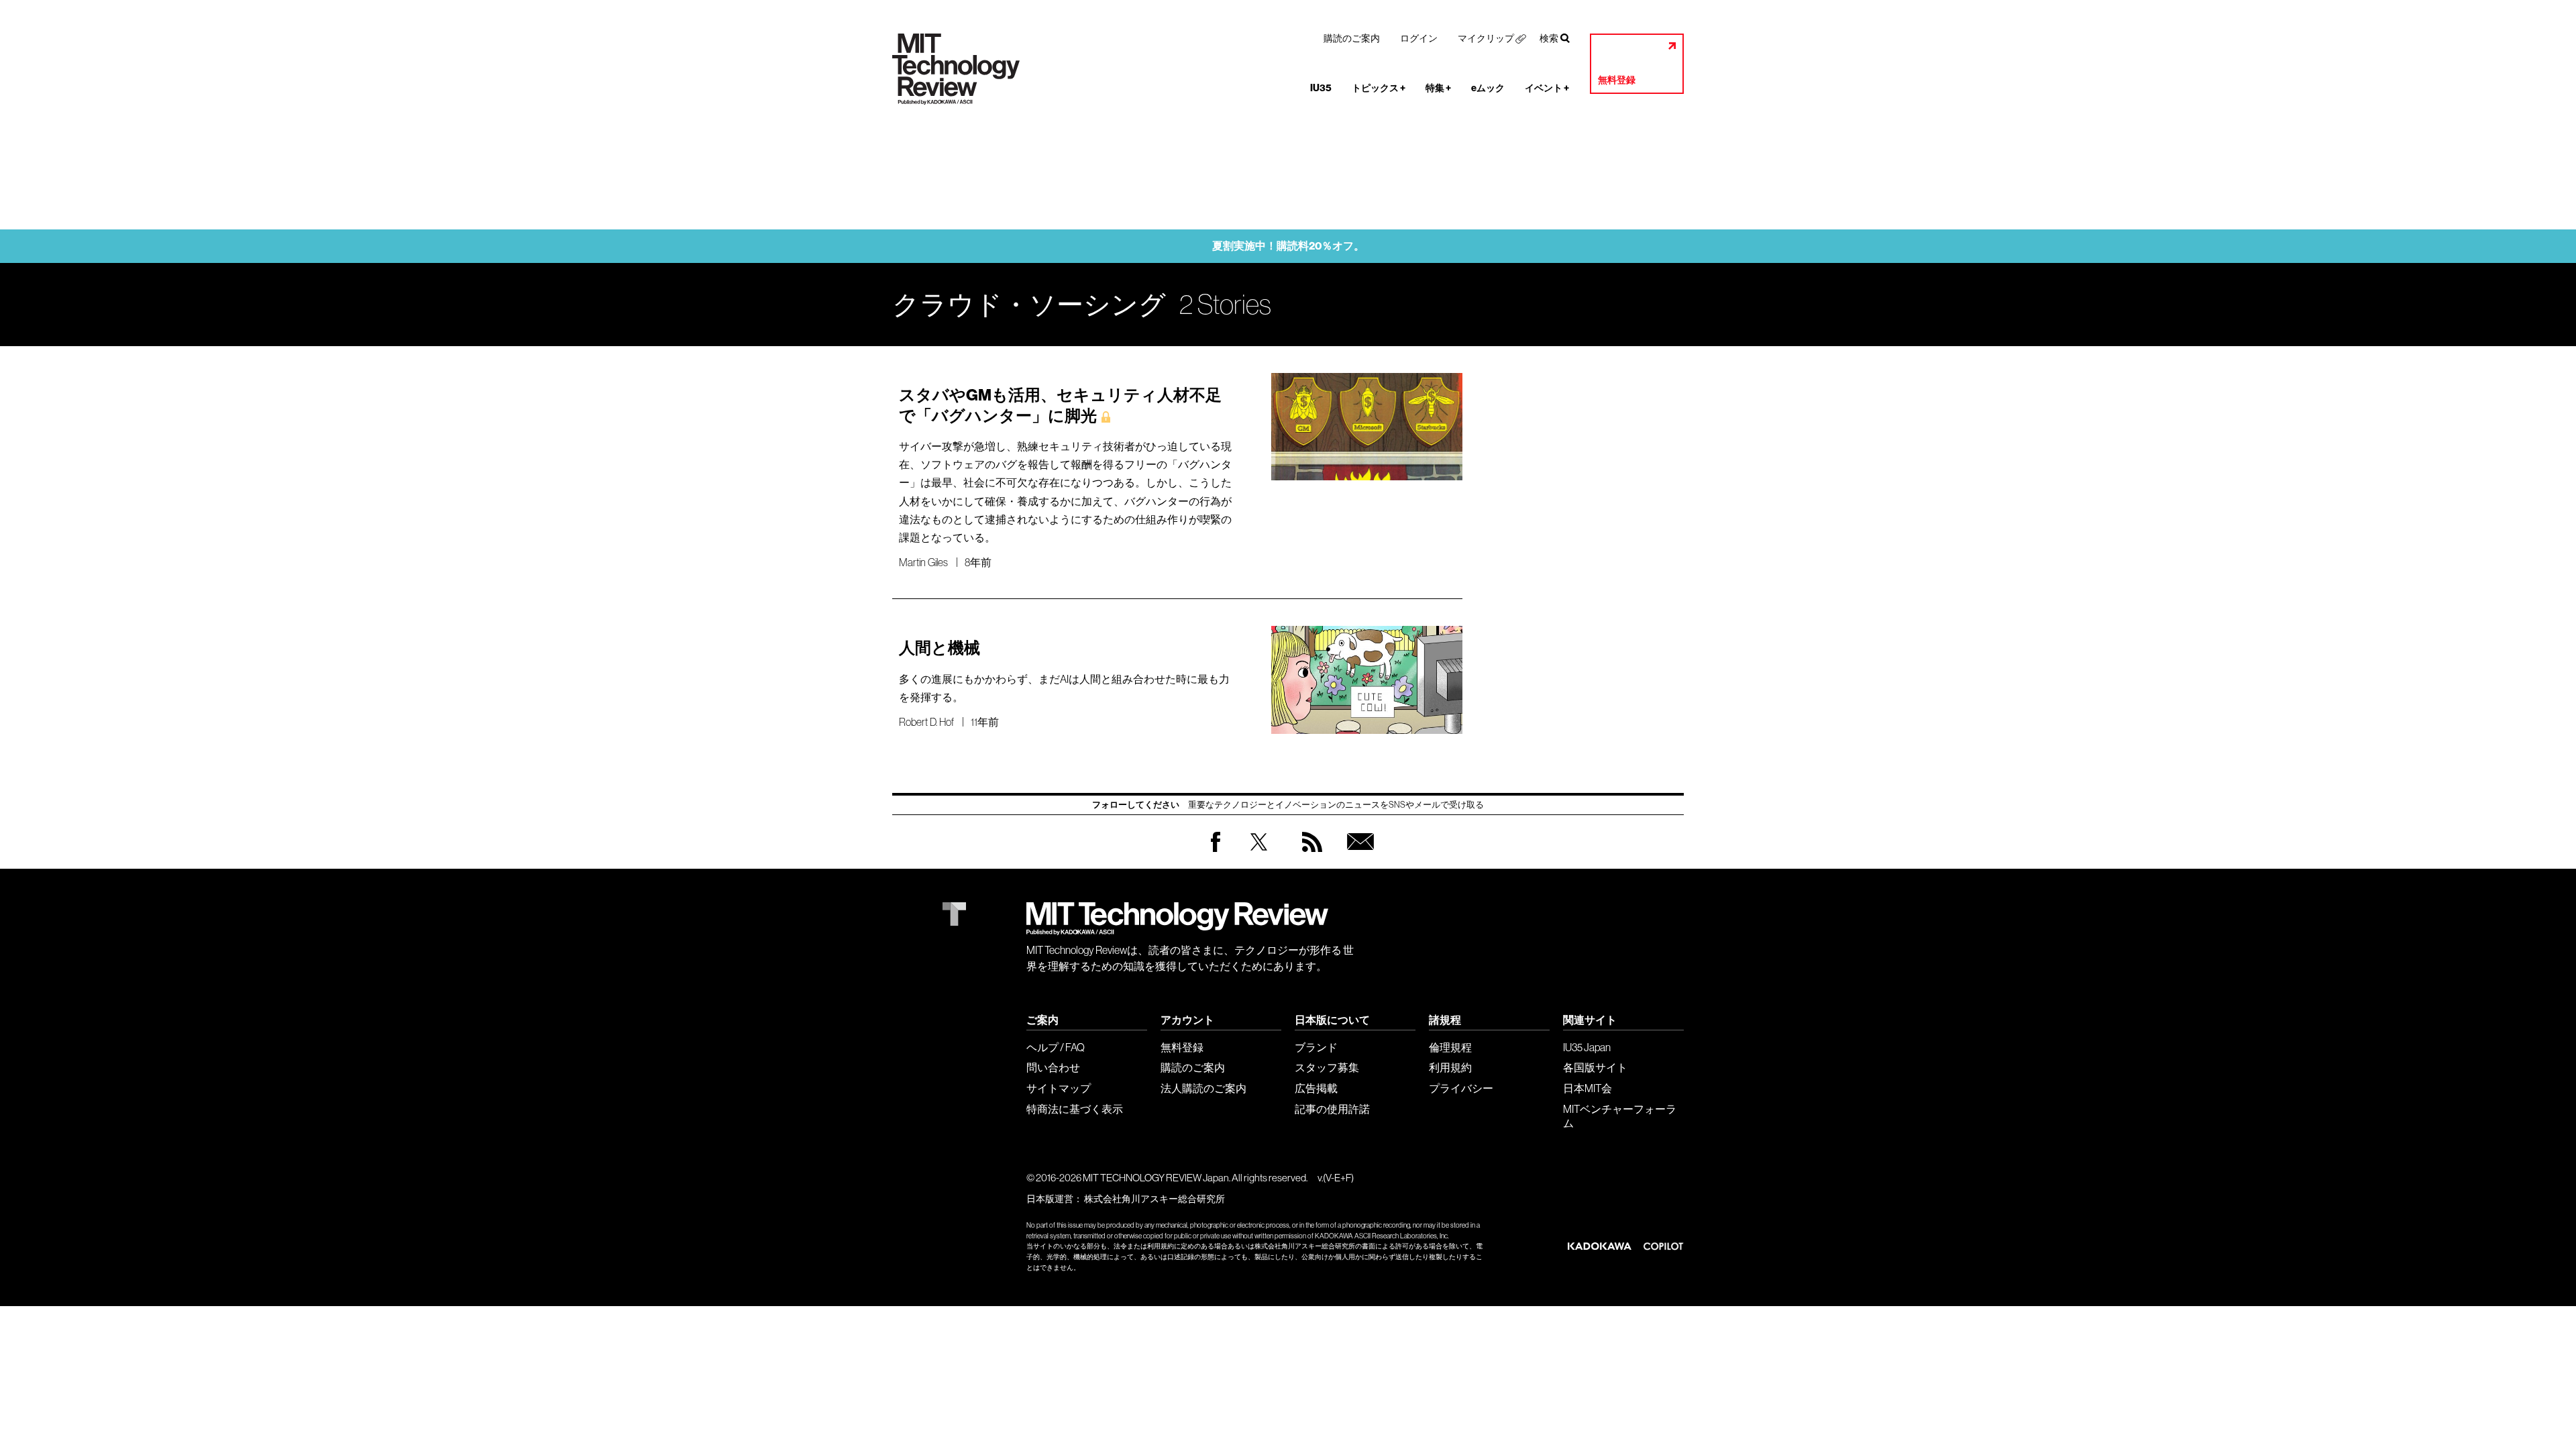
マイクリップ (1486, 38)
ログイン (1419, 38)
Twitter (1259, 855)
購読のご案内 (1352, 38)
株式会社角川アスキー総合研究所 (1155, 1199)
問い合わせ (1053, 1067)
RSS (1309, 855)
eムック (1488, 88)
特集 (1438, 88)
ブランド (1316, 1047)
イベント (1547, 88)
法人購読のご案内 (1203, 1088)
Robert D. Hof (926, 722)
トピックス (1379, 88)
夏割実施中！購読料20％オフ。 (1288, 246)
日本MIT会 (1588, 1088)
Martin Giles (923, 562)
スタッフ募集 (1327, 1067)
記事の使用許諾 (1332, 1109)
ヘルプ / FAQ (1056, 1047)
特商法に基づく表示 (1075, 1109)
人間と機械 (940, 648)
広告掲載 (1316, 1088)
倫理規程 (1450, 1047)
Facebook (1216, 852)
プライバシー (1461, 1088)
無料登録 (1617, 80)
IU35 (1321, 88)
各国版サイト (1595, 1067)
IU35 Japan (1587, 1047)
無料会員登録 (1358, 855)
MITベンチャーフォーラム (1620, 1116)
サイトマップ (1059, 1088)
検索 (1549, 38)
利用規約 (1450, 1067)
